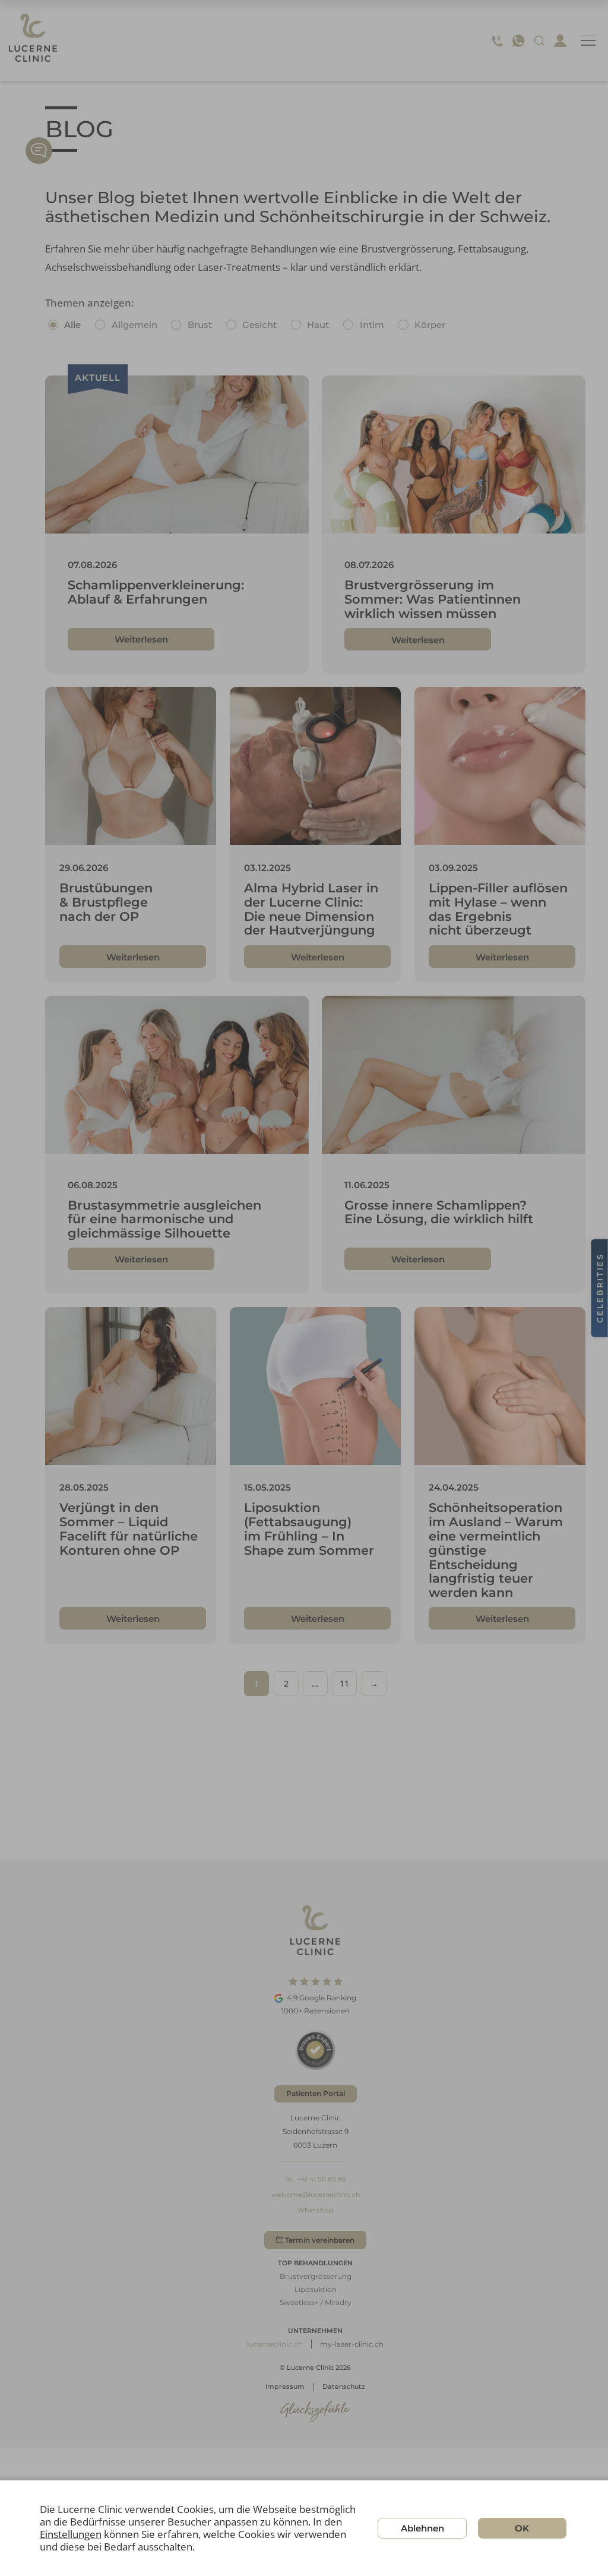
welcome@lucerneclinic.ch (316, 2195)
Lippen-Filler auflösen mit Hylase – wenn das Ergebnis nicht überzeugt (498, 909)
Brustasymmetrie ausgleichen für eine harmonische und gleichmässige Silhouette (164, 1219)
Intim (372, 325)
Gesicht (259, 325)
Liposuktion (316, 2289)
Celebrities (600, 1288)
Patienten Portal (316, 2093)
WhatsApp (316, 2210)
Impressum (285, 2386)
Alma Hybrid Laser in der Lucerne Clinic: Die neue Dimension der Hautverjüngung (311, 909)
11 (344, 1683)
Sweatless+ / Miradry (316, 2302)
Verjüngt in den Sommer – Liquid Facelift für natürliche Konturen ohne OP (129, 1529)
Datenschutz (344, 2386)
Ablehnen (422, 2528)
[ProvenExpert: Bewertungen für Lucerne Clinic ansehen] (315, 2050)
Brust (200, 325)
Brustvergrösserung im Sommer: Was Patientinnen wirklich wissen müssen (433, 599)
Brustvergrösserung (316, 2276)
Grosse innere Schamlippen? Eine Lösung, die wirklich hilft (439, 1212)
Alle (72, 325)
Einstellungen (71, 2535)
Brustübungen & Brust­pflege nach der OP (106, 902)
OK (522, 2528)
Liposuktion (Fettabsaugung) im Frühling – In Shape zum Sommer (309, 1529)
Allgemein (134, 325)
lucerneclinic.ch (275, 2344)
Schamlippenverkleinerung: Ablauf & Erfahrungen (156, 592)
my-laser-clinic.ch (352, 2344)
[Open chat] (39, 151)
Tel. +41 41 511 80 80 (316, 2179)
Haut (318, 325)
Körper (430, 325)
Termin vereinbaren (320, 2240)
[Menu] (588, 41)
